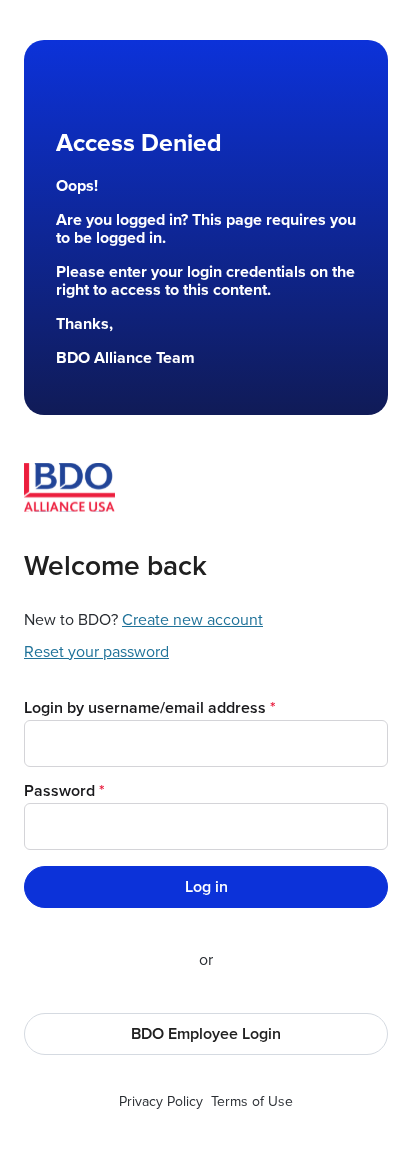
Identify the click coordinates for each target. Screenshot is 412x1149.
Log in (206, 887)
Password (59, 791)
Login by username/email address (145, 708)
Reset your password (96, 652)
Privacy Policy (161, 1101)
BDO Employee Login (206, 1034)
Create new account (192, 620)
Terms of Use (252, 1101)
